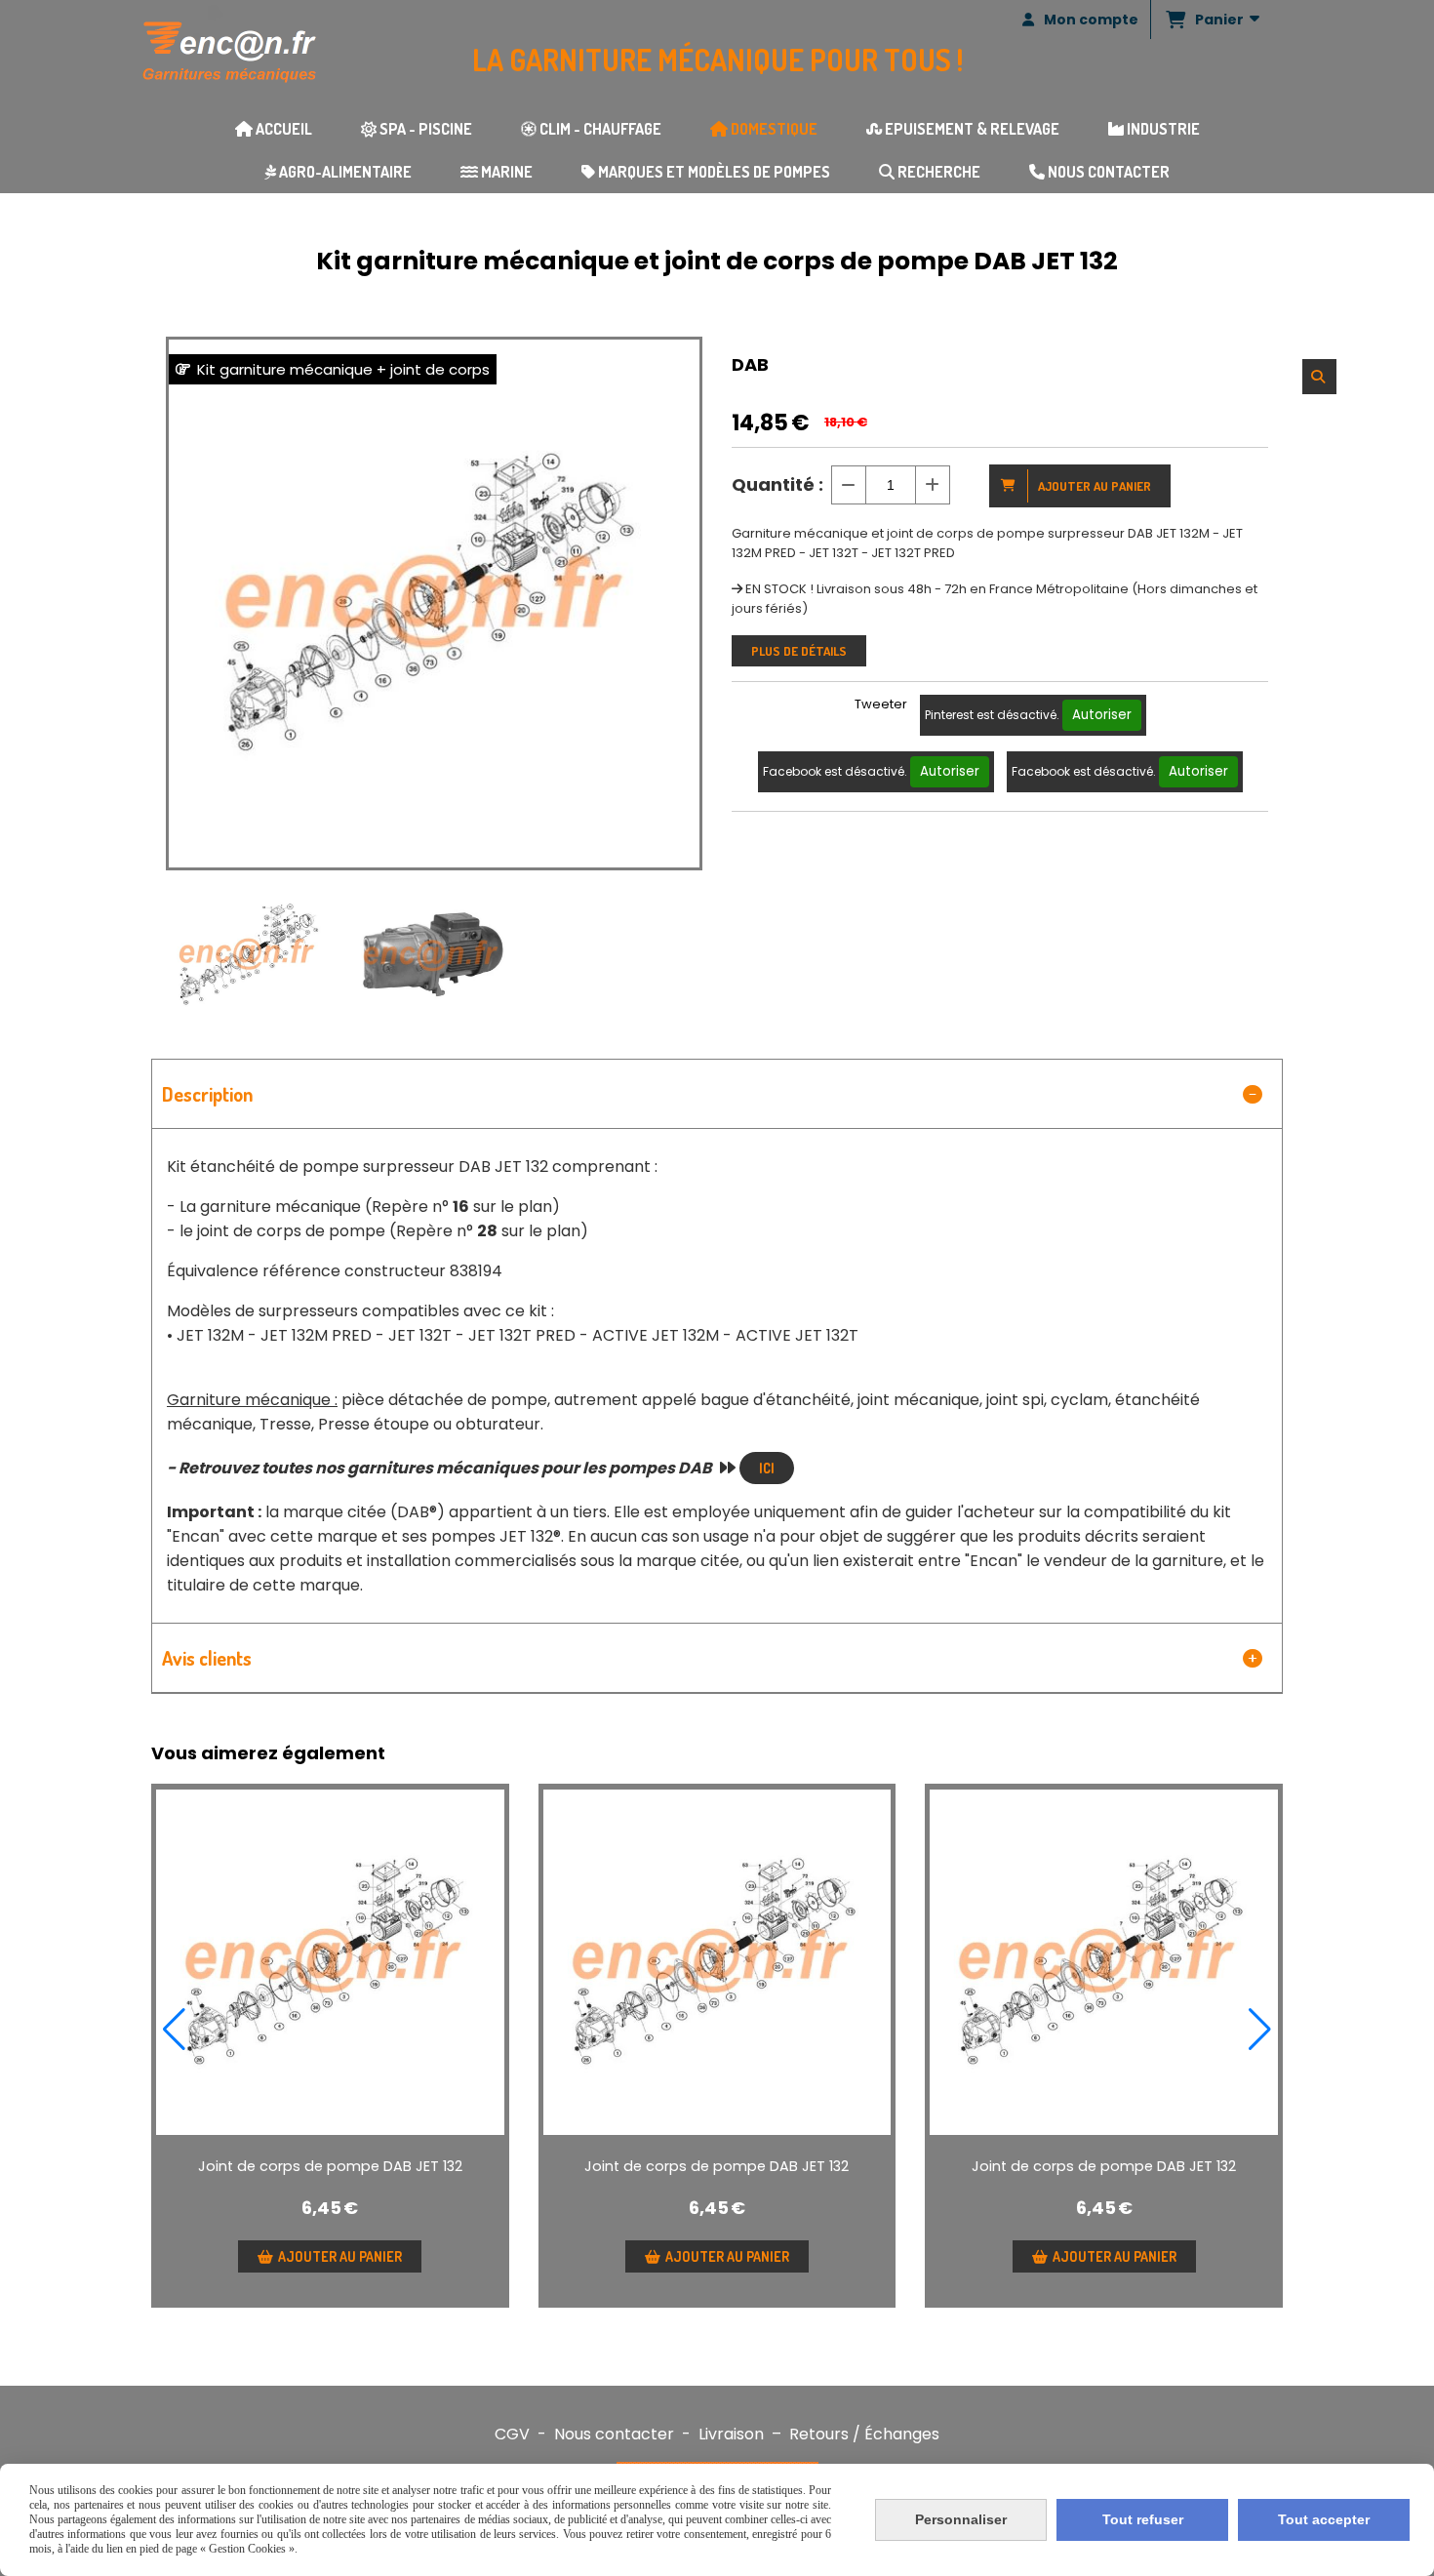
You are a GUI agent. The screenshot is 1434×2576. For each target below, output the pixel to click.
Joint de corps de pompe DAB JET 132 (330, 2166)
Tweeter (881, 704)
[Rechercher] (1319, 377)
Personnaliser (961, 2519)
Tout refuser (1143, 2519)
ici (767, 1468)
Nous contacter (614, 2434)
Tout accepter (1324, 2519)
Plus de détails (799, 651)
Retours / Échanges (864, 2434)
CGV (512, 2434)
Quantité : (777, 484)
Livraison (731, 2434)
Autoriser (1102, 715)
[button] (174, 2030)
